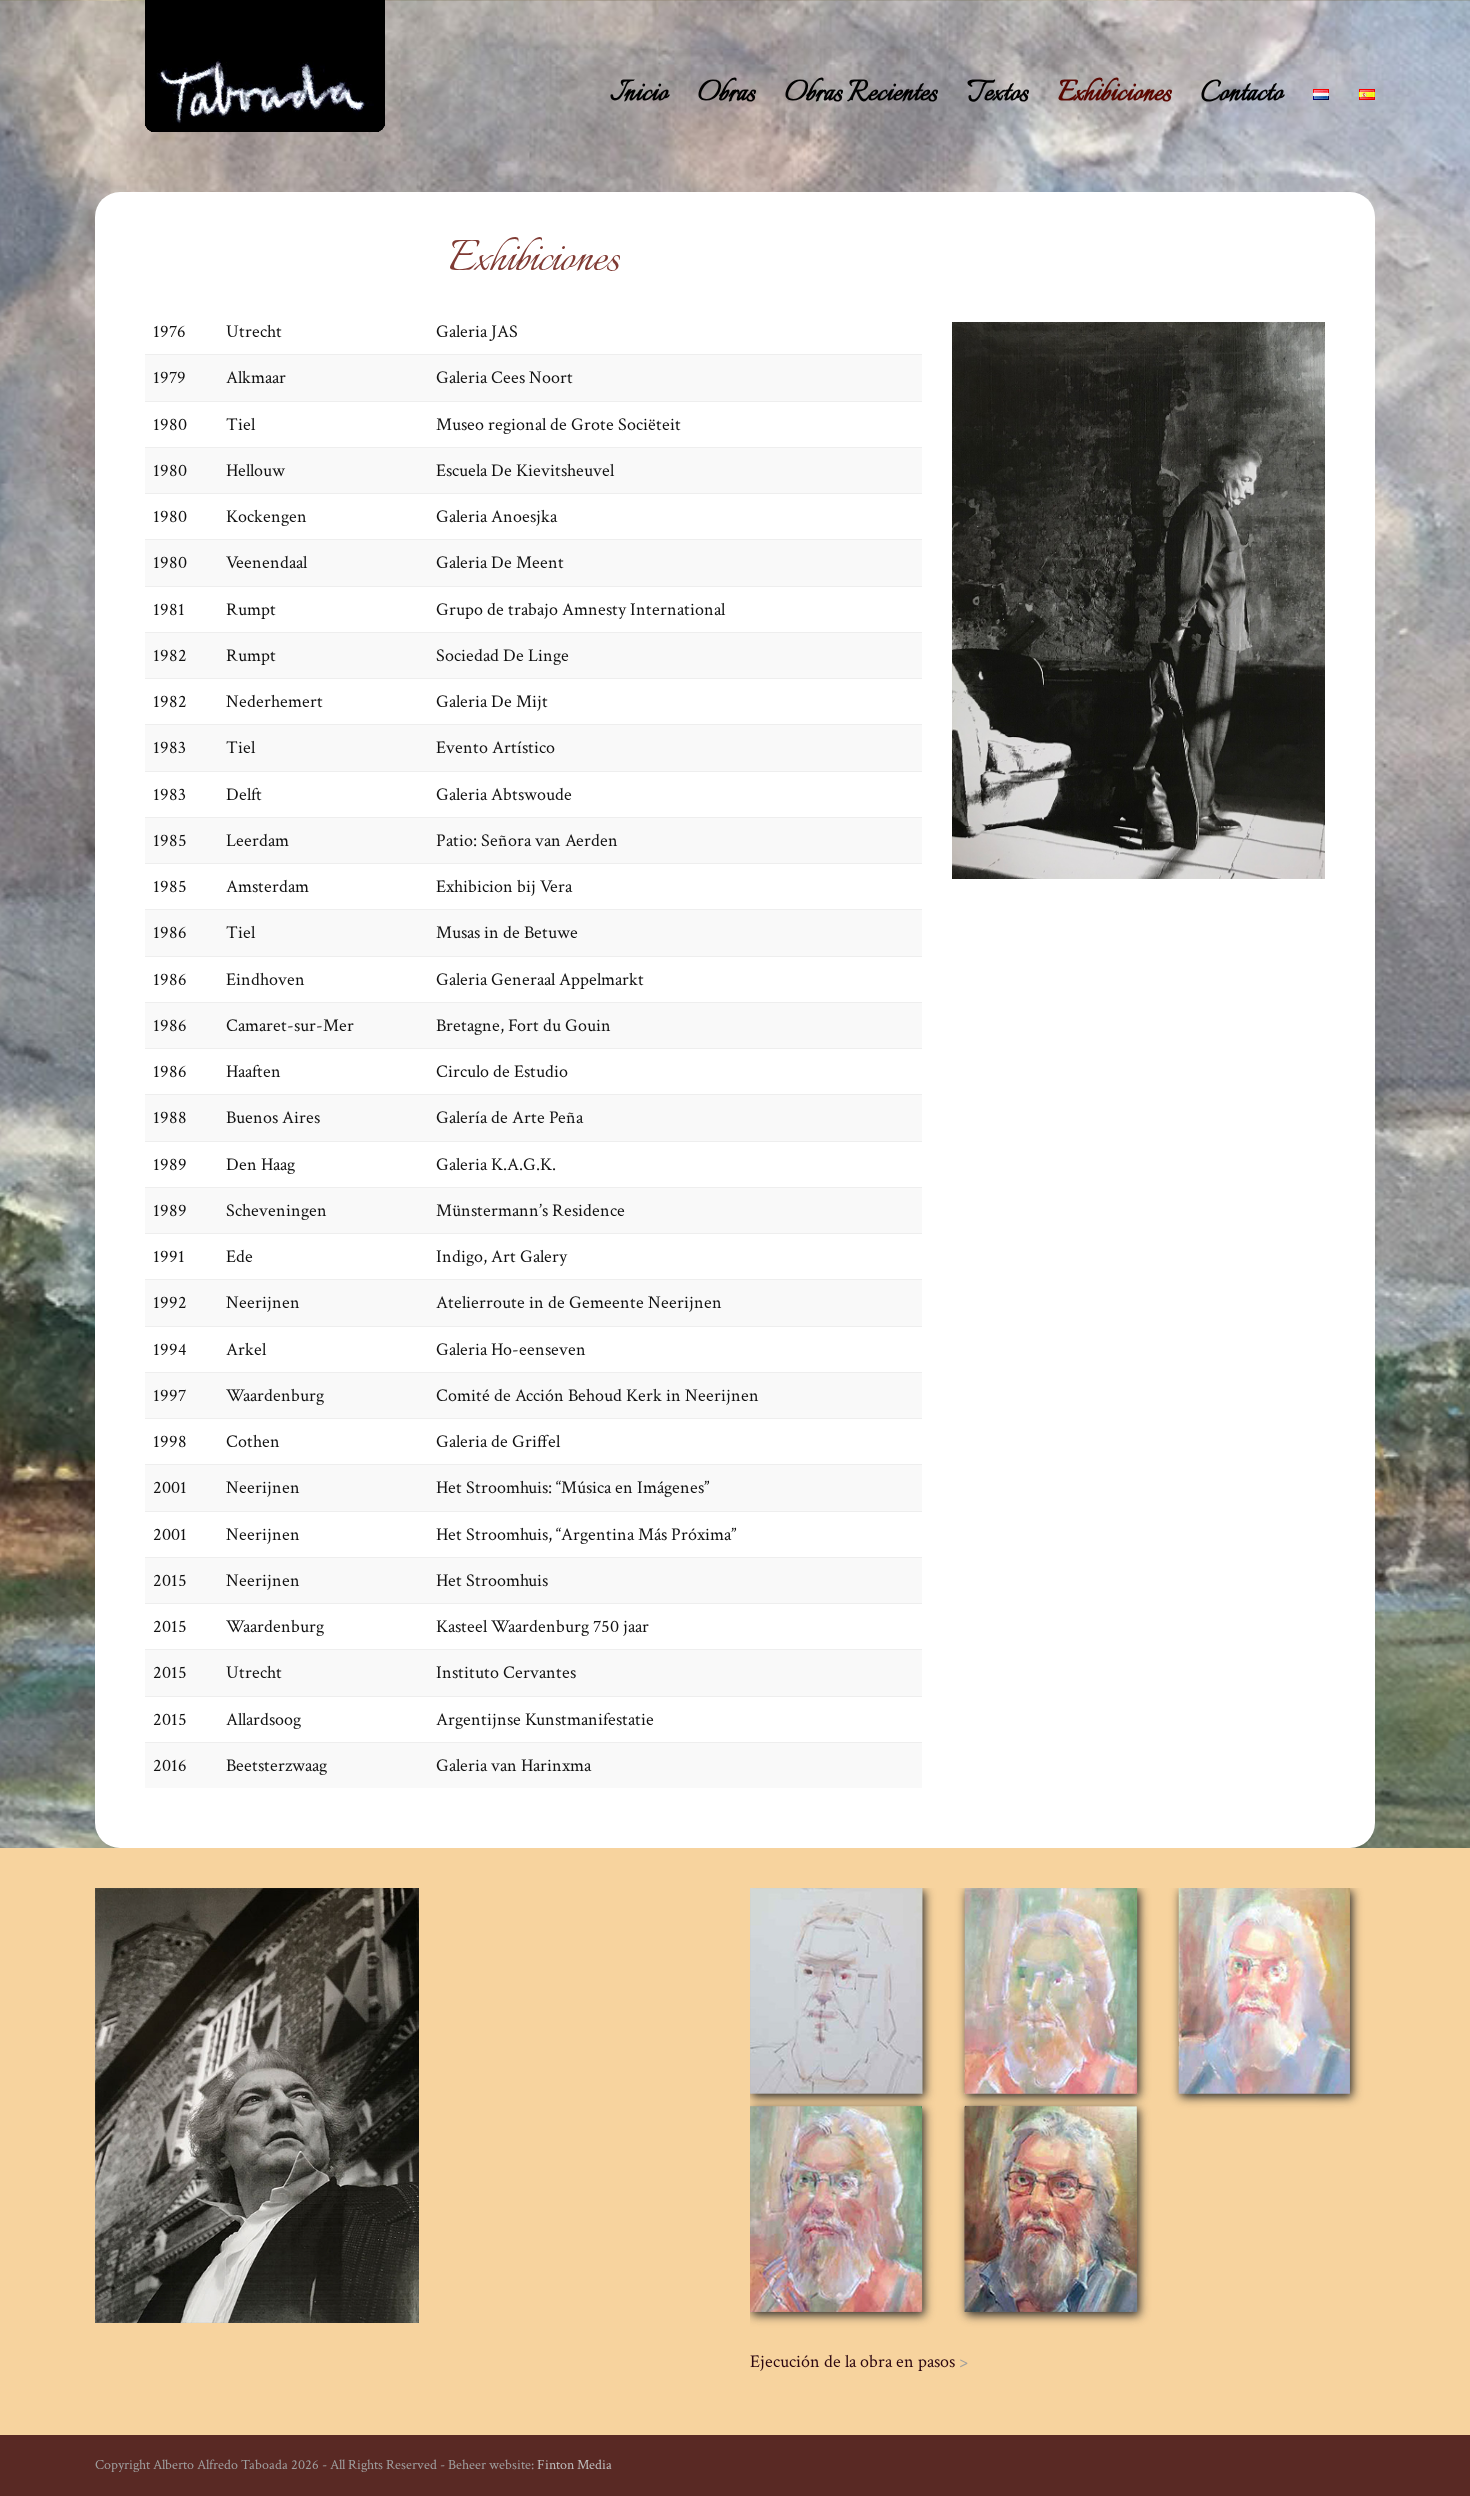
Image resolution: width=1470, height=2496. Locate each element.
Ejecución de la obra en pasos (852, 2361)
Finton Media (574, 2465)
